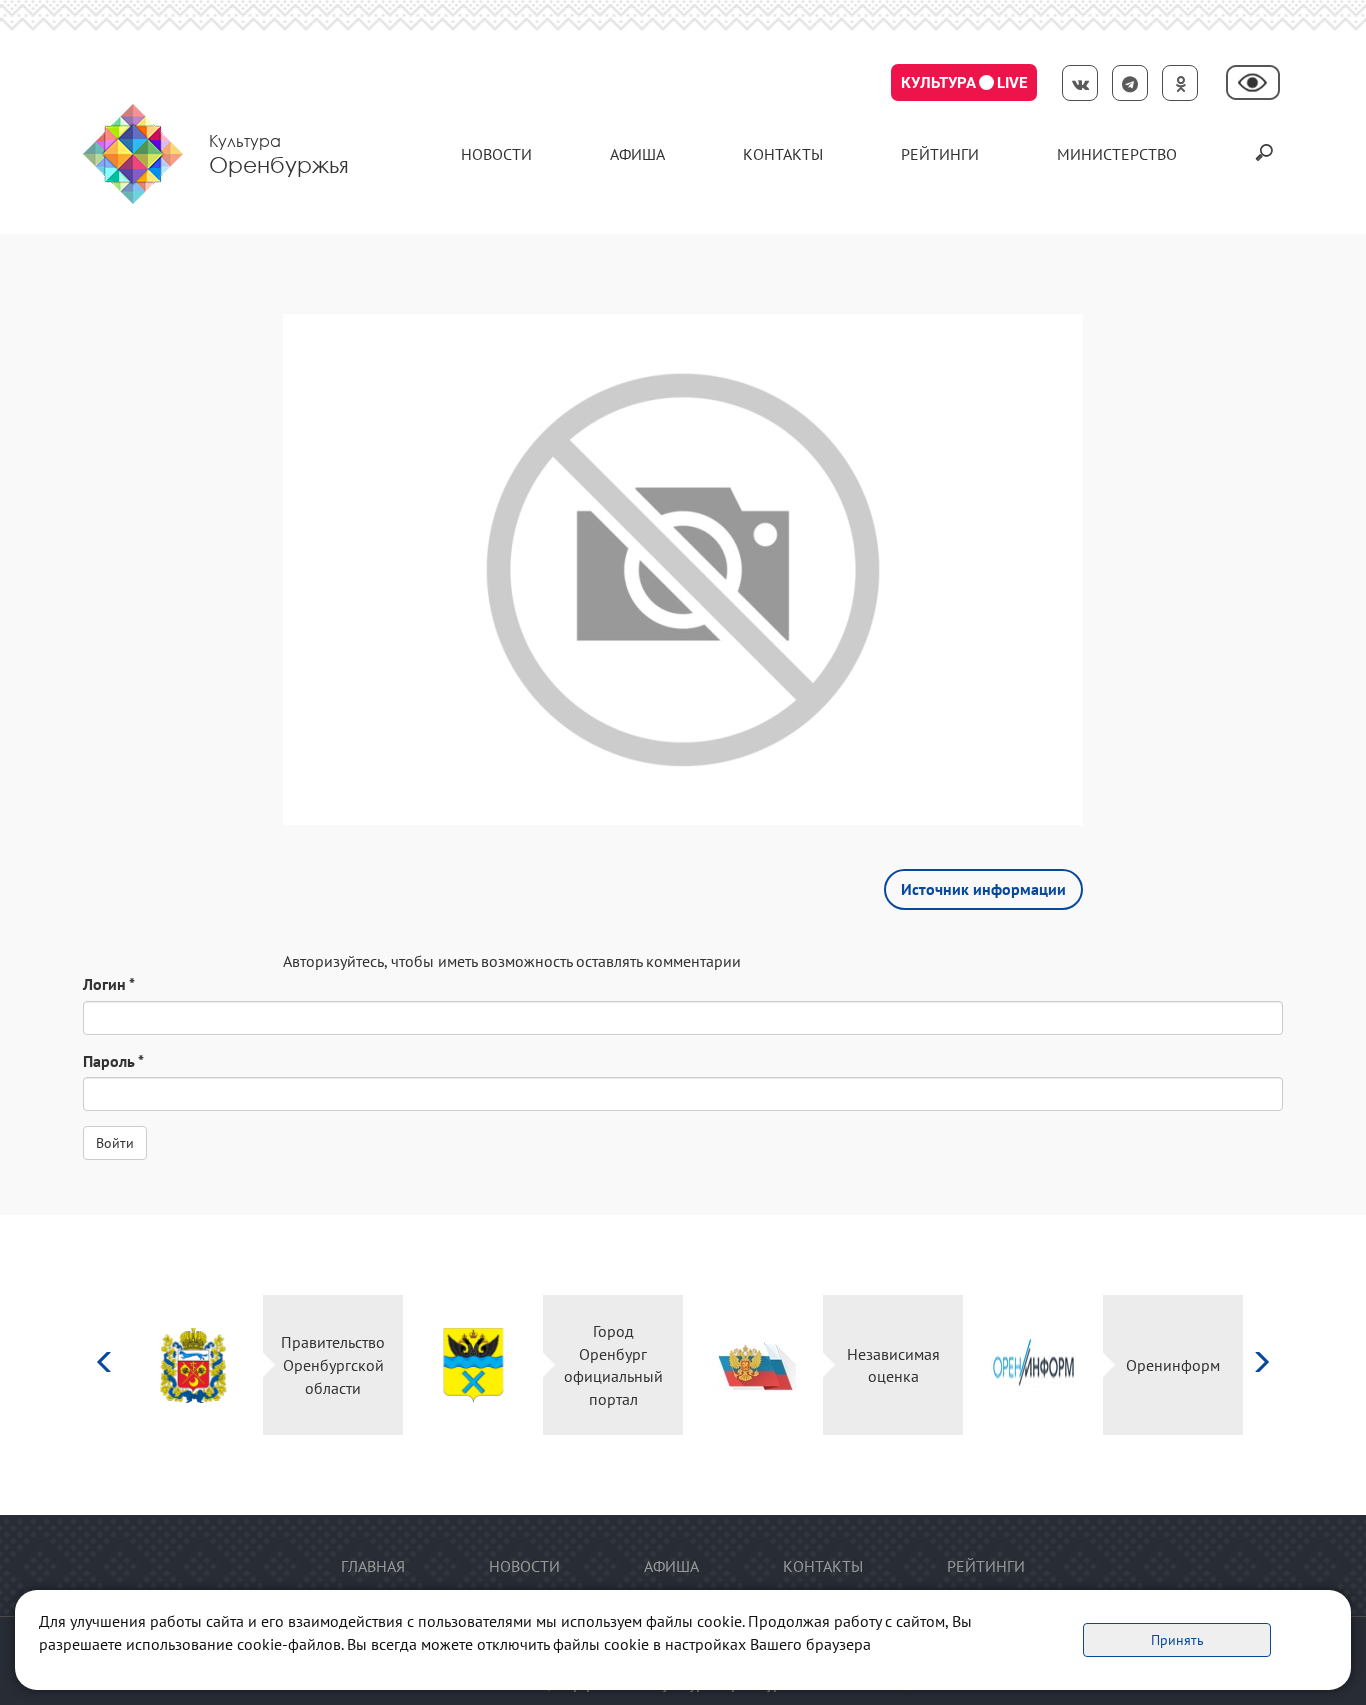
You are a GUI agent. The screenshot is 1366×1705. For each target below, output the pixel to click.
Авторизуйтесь (333, 961)
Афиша (637, 154)
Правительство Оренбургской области (333, 1365)
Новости (496, 154)
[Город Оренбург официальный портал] (473, 1365)
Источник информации (983, 889)
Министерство (1117, 154)
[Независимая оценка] (753, 1365)
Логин (109, 984)
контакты (783, 154)
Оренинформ (1173, 1365)
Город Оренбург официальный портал (613, 1365)
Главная (373, 1566)
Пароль (113, 1061)
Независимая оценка (893, 1365)
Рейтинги (940, 154)
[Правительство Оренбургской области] (193, 1365)
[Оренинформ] (1033, 1365)
